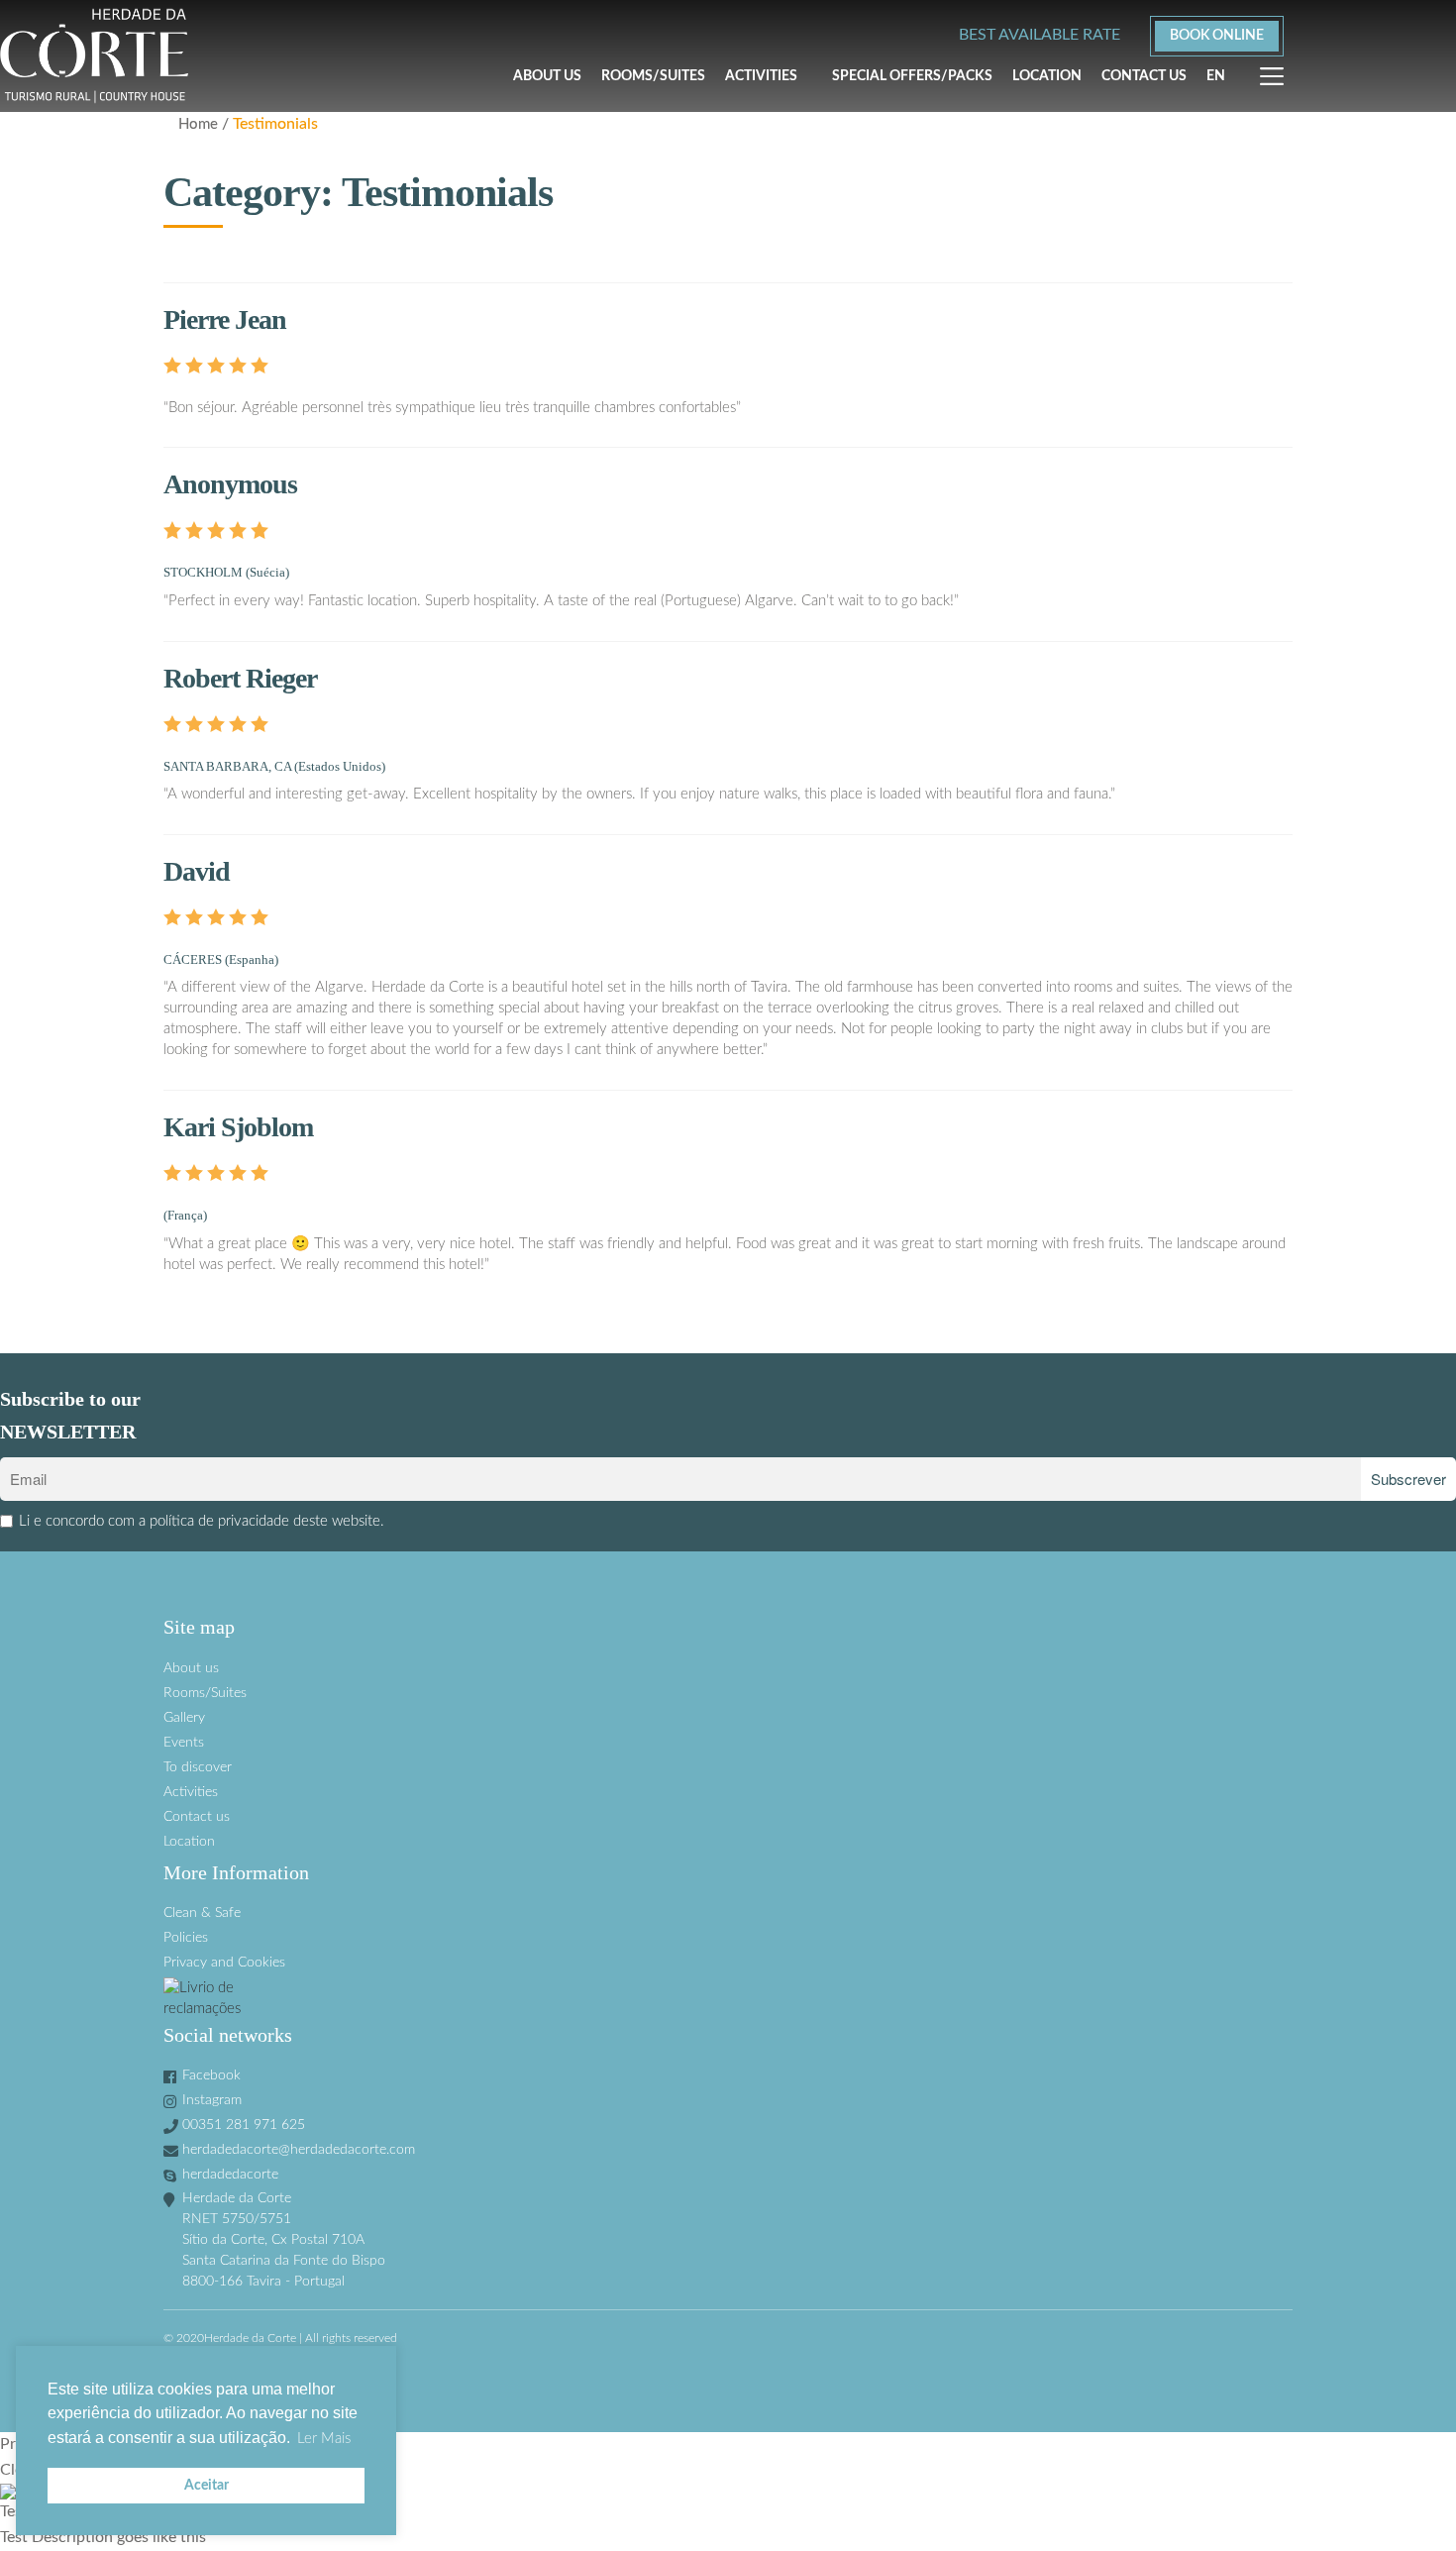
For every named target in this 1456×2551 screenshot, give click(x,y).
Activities (761, 76)
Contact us (1144, 76)
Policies (186, 1938)
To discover (198, 1767)
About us (547, 76)
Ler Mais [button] (324, 2439)
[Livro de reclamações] (728, 1998)
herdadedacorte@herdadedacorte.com (299, 2150)
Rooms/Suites (653, 76)
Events (184, 1743)
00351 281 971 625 (244, 2125)
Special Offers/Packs (912, 76)
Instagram (212, 2100)
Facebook (211, 2075)
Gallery (184, 1718)
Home (198, 124)
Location (1047, 76)
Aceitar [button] (207, 2485)
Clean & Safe (202, 1913)
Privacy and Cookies (224, 1963)
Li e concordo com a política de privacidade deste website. (202, 1521)
